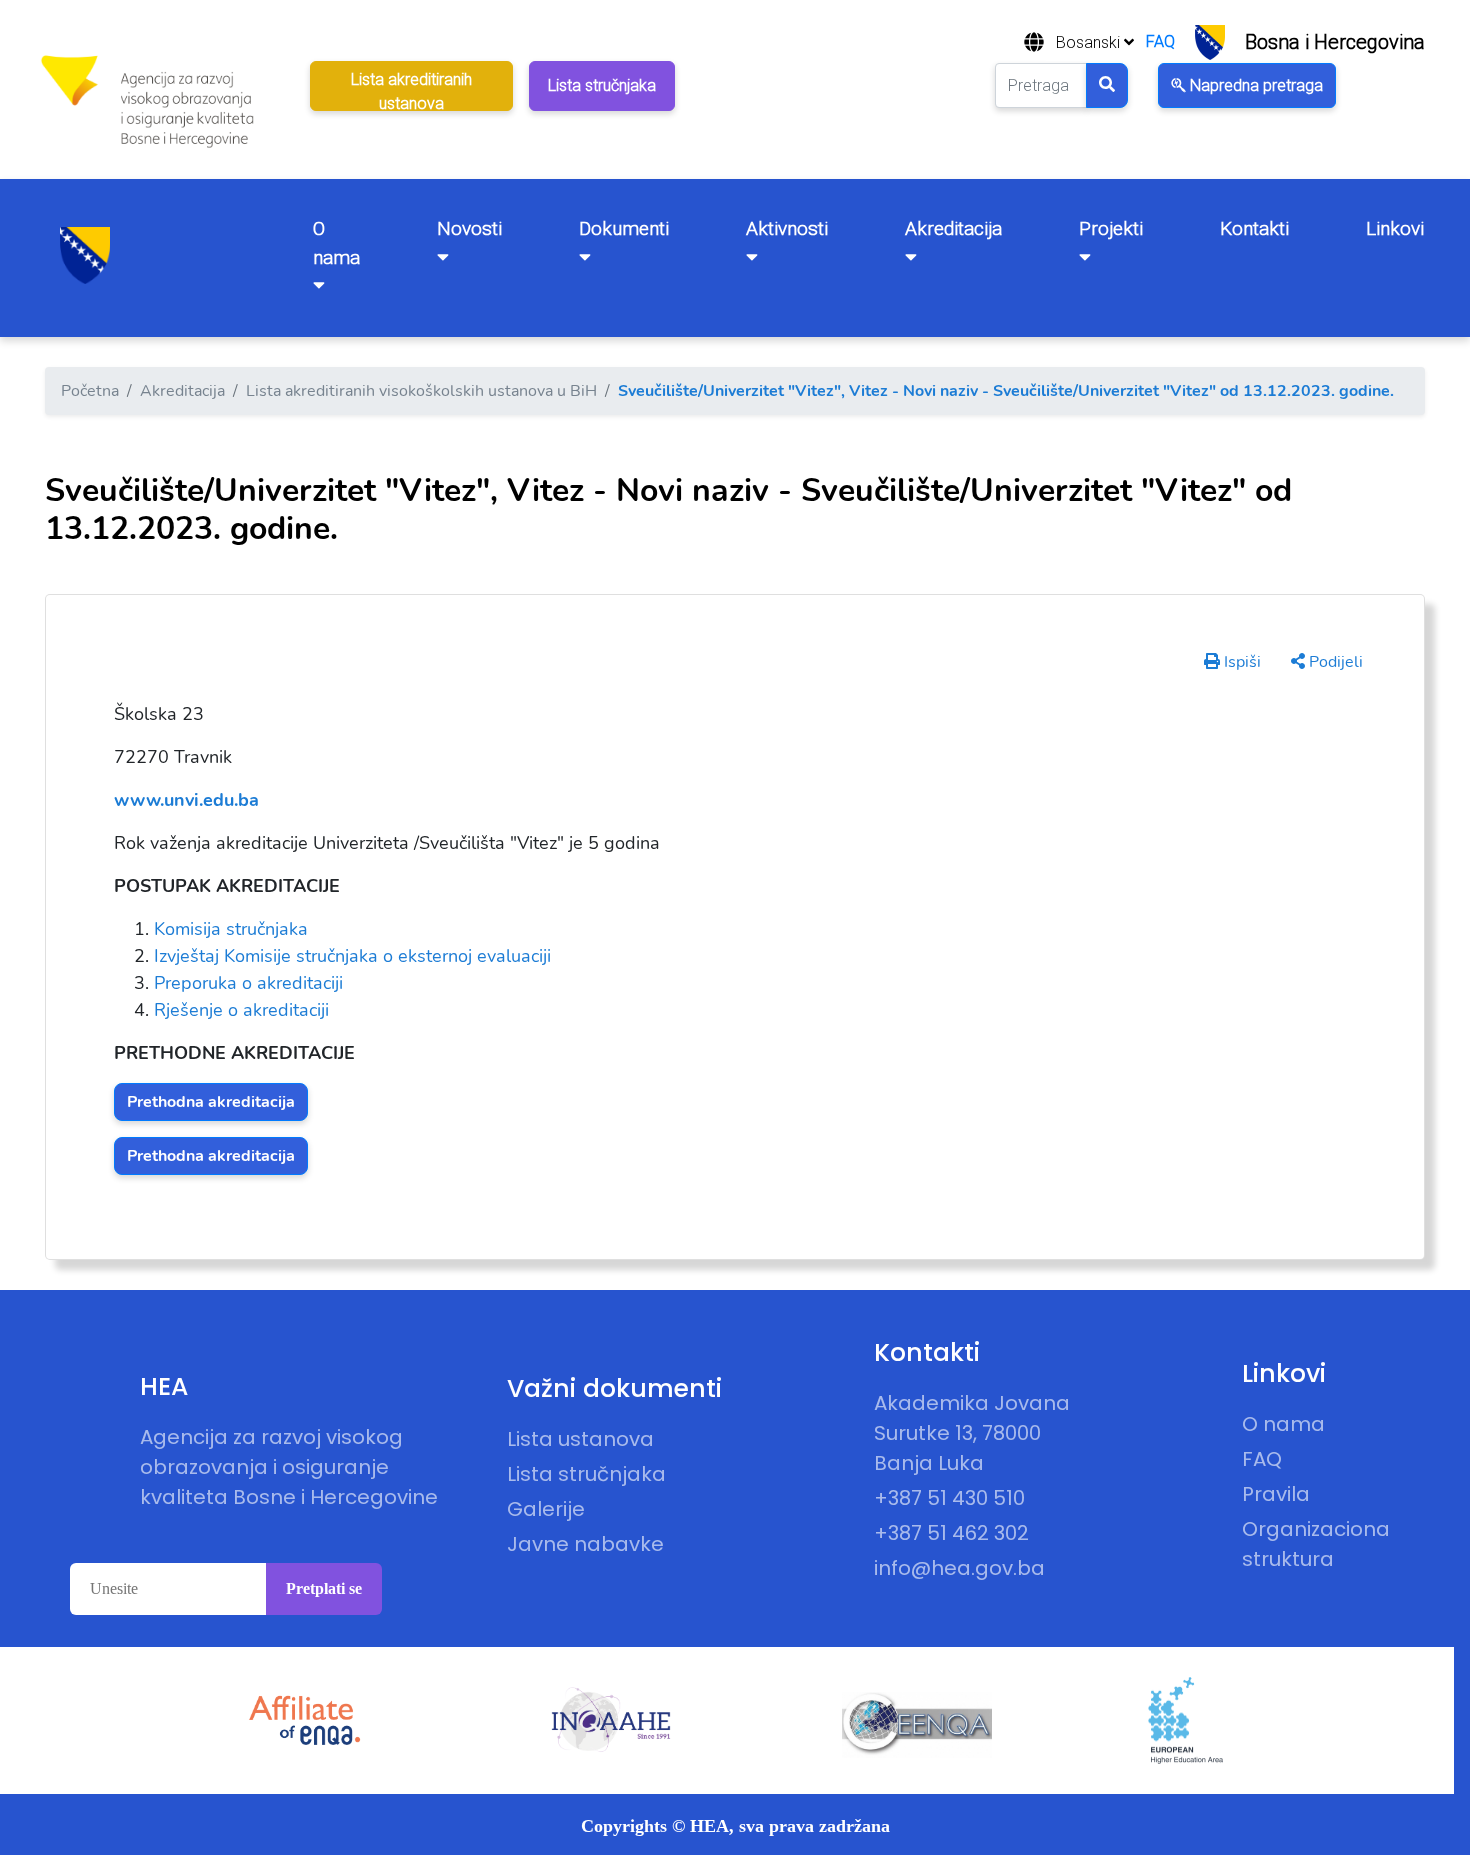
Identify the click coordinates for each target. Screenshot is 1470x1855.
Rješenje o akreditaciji (241, 1010)
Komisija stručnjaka (231, 929)
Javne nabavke (585, 1544)
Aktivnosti (787, 228)
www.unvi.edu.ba (186, 800)
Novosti (469, 228)
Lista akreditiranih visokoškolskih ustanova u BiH (421, 391)
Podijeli (1334, 662)
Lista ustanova (580, 1439)
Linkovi (1395, 228)
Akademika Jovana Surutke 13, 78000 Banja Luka (972, 1433)
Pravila (1276, 1494)
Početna (90, 391)
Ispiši (1240, 662)
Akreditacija (953, 228)
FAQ (1160, 41)
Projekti (1111, 228)
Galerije (546, 1509)
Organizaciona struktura (1316, 1544)
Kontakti (1254, 228)
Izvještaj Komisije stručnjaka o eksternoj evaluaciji (352, 956)
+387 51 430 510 (949, 1498)
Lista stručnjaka (586, 1474)
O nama (336, 243)
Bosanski (1090, 42)
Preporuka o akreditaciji (248, 983)
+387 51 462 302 (951, 1533)
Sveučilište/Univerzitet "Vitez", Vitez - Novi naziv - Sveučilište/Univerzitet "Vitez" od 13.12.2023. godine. (1006, 391)
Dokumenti (624, 228)
